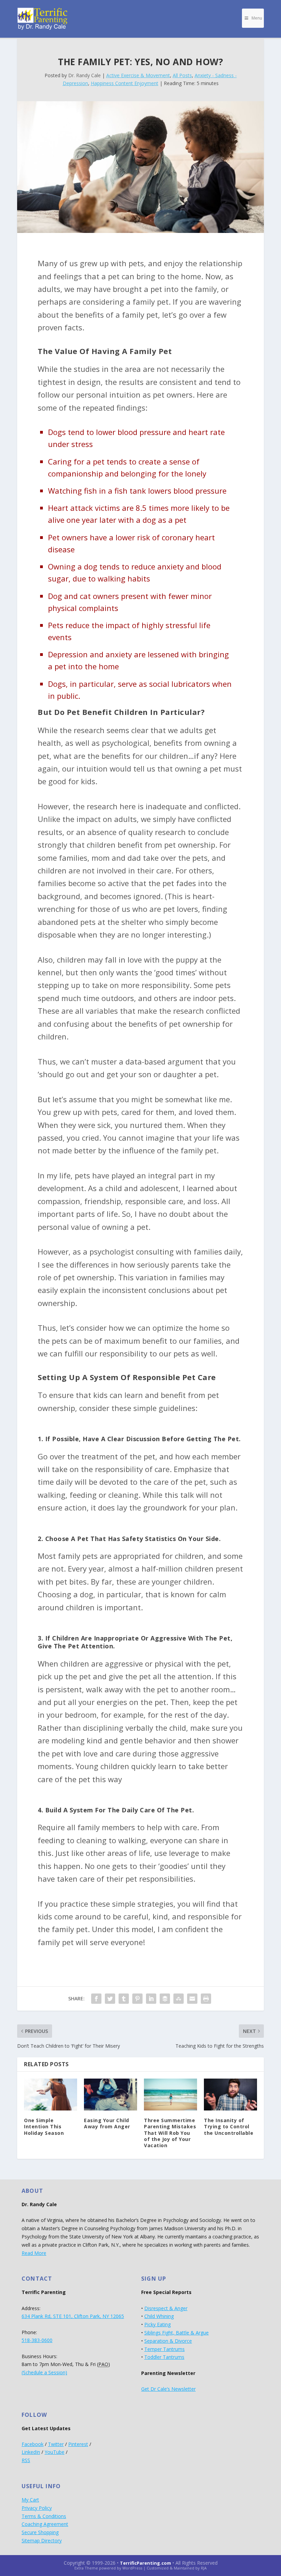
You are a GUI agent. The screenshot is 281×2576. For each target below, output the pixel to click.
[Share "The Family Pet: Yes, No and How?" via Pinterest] (137, 1999)
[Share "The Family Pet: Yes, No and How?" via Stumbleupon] (179, 1999)
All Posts (182, 75)
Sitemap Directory (42, 2540)
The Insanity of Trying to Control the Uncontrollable (229, 2126)
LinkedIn (31, 2452)
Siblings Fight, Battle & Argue (176, 2333)
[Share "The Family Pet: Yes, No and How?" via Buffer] (165, 1999)
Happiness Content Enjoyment (125, 83)
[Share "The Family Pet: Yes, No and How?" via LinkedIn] (151, 1999)
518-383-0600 (37, 2340)
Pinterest (78, 2444)
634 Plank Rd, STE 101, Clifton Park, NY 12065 (73, 2316)
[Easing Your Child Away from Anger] (111, 2095)
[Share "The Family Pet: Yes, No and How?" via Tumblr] (124, 1999)
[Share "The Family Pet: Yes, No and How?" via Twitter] (110, 1999)
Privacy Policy (37, 2508)
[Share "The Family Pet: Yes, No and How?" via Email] (192, 1999)
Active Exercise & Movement (138, 75)
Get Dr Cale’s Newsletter (168, 2389)
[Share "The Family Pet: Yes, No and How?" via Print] (206, 1999)
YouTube (54, 2452)
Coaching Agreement (45, 2524)
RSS (26, 2460)
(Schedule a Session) (44, 2372)
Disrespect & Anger (166, 2308)
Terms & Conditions (44, 2516)
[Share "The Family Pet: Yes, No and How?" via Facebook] (96, 1999)
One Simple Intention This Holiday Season (44, 2126)
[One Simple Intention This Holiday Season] (51, 2095)
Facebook (33, 2444)
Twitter (56, 2444)
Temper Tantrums (164, 2349)
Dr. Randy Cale (84, 75)
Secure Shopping (40, 2532)
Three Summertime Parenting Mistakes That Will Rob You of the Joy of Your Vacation (170, 2133)
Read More (34, 2253)
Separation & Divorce (168, 2341)
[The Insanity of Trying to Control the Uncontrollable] (230, 2095)
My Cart (30, 2500)
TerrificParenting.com (145, 2563)
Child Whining (159, 2316)
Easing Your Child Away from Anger (107, 2123)
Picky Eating (157, 2324)
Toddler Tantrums (164, 2357)
